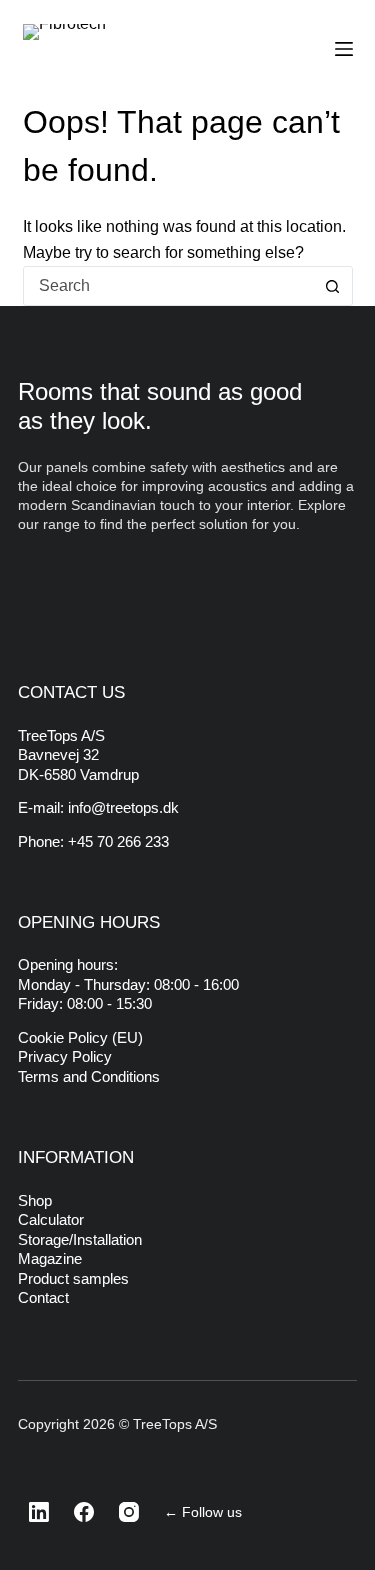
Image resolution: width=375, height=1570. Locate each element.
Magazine (50, 1258)
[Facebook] (78, 1512)
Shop (35, 1200)
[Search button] (333, 286)
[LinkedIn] (33, 1512)
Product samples (73, 1278)
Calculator (51, 1219)
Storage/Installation (80, 1239)
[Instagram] (123, 1512)
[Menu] (344, 49)
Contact (43, 1297)
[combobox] (169, 286)
